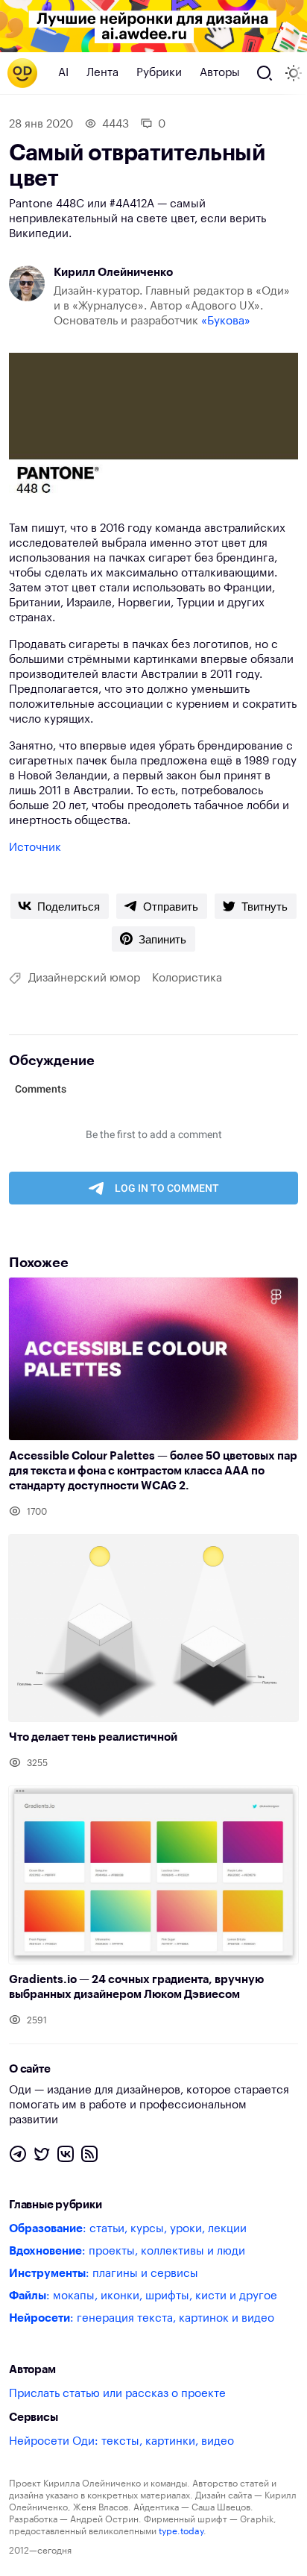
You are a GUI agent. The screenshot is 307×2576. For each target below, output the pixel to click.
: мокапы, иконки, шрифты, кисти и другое (143, 2296)
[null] (60, 906)
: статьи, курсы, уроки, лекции (128, 2229)
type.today (181, 2531)
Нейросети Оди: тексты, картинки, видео (121, 2441)
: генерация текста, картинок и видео (142, 2318)
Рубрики (159, 73)
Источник (35, 848)
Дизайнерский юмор (84, 978)
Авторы (220, 73)
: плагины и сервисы (104, 2274)
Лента (102, 73)
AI (63, 73)
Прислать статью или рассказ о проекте (117, 2394)
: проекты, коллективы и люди (127, 2251)
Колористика (187, 978)
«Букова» (226, 321)
